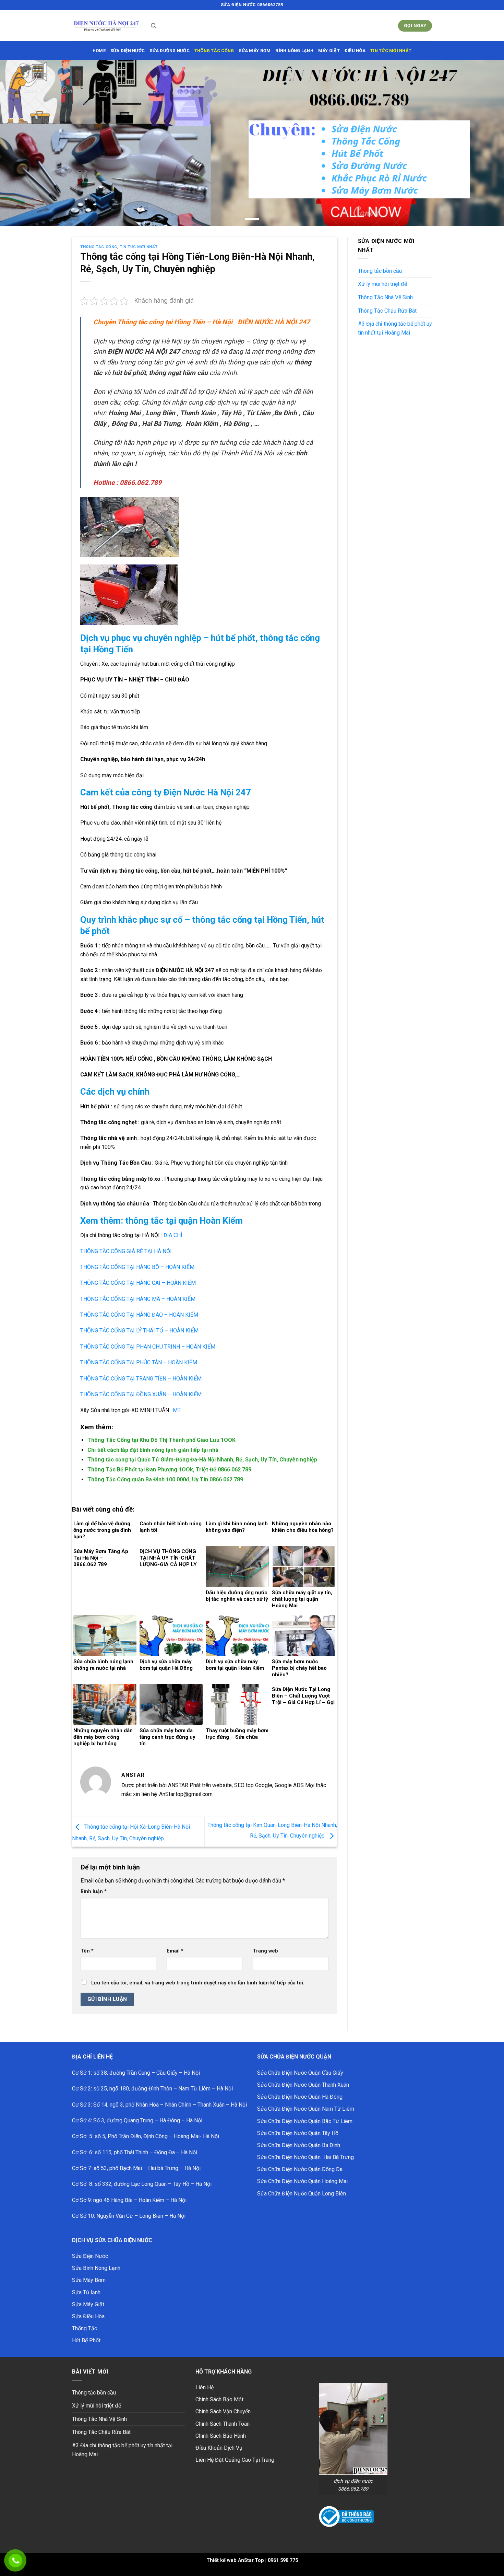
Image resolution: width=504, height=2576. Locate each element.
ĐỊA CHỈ (172, 1235)
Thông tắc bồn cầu (380, 271)
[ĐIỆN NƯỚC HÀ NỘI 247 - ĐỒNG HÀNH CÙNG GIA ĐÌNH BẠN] (106, 26)
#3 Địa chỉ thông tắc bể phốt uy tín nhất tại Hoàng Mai (395, 328)
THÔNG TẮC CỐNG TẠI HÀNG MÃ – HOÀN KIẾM (138, 1299)
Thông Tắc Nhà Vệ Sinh (385, 297)
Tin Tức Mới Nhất (391, 51)
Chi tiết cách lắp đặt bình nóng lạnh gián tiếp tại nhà (153, 1450)
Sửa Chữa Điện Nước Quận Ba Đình (299, 2145)
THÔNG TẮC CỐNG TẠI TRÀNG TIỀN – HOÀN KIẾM (141, 1379)
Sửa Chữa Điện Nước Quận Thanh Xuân (303, 2085)
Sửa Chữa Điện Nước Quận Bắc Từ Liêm (305, 2121)
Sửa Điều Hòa (88, 2316)
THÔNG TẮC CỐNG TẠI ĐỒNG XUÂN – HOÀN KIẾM (141, 1394)
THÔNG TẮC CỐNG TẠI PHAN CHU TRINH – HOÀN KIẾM (148, 1347)
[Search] (153, 26)
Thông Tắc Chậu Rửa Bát (387, 311)
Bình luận (94, 1892)
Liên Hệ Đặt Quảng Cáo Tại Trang (235, 2460)
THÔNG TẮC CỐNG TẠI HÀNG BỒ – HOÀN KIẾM (137, 1267)
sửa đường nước (170, 51)
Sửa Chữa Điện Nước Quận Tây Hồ (298, 2133)
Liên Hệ (205, 2387)
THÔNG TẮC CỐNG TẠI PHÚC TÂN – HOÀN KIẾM (139, 1362)
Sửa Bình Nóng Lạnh (96, 2268)
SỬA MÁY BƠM (255, 51)
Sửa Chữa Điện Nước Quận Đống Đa (300, 2169)
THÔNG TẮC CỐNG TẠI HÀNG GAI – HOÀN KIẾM (138, 1283)
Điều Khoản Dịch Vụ (219, 2448)
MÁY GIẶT (329, 51)
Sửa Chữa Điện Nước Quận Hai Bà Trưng (305, 2157)
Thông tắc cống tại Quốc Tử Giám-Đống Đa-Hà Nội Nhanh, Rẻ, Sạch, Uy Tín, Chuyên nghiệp (202, 1460)
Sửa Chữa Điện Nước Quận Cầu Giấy (300, 2073)
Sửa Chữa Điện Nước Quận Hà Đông (300, 2097)
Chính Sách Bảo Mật (219, 2399)
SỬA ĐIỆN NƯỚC (128, 51)
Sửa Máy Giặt (88, 2304)
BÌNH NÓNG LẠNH (294, 51)
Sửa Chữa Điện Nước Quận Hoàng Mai (302, 2181)
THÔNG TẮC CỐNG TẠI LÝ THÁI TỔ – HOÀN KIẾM (139, 1331)
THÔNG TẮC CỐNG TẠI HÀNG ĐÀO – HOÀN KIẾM (139, 1315)
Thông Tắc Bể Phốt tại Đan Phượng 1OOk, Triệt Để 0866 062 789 (169, 1470)
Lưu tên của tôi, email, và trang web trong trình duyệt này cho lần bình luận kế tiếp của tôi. (198, 1983)
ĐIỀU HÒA (355, 51)
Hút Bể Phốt (86, 2340)
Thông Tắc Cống (99, 247)
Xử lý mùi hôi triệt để (382, 284)
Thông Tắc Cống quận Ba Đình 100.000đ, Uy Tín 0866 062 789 (165, 1479)
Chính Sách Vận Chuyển (223, 2411)
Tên (87, 1951)
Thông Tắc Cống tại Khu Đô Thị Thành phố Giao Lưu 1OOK (161, 1440)
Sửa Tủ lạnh (86, 2292)
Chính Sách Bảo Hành (221, 2436)
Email (175, 1951)
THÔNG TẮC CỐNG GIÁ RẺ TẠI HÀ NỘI (126, 1251)
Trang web (265, 1951)
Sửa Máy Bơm (89, 2280)
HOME (99, 51)
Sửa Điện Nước (90, 2256)
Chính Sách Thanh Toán (223, 2424)
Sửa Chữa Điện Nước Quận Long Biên (302, 2194)
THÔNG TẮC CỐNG (214, 51)
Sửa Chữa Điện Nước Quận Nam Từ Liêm (306, 2109)
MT (177, 1410)
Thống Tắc (85, 2328)
